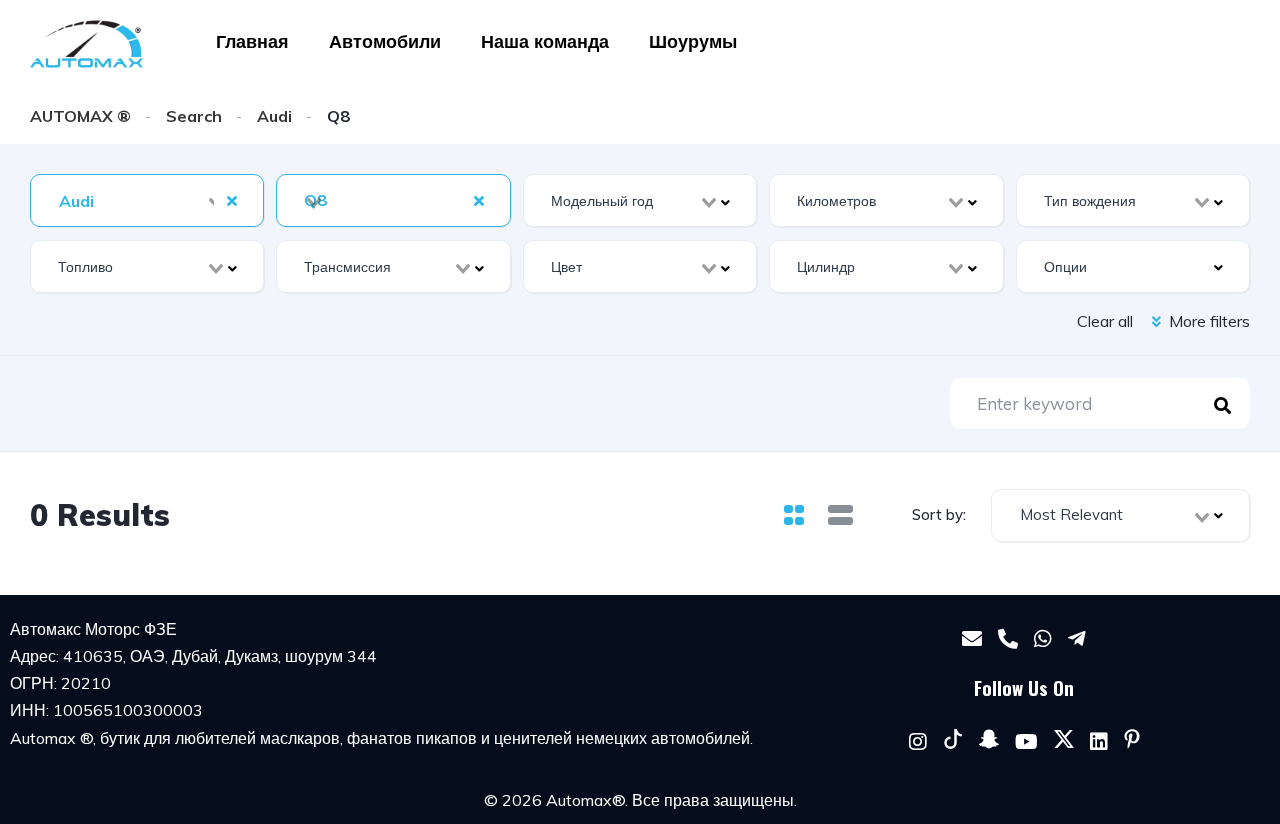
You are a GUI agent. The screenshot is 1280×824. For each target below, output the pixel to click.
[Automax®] (86, 44)
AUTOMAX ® (80, 116)
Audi (274, 116)
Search (194, 116)
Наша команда (545, 41)
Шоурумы (693, 41)
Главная (252, 41)
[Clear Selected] (232, 200)
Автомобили (385, 41)
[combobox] (147, 200)
